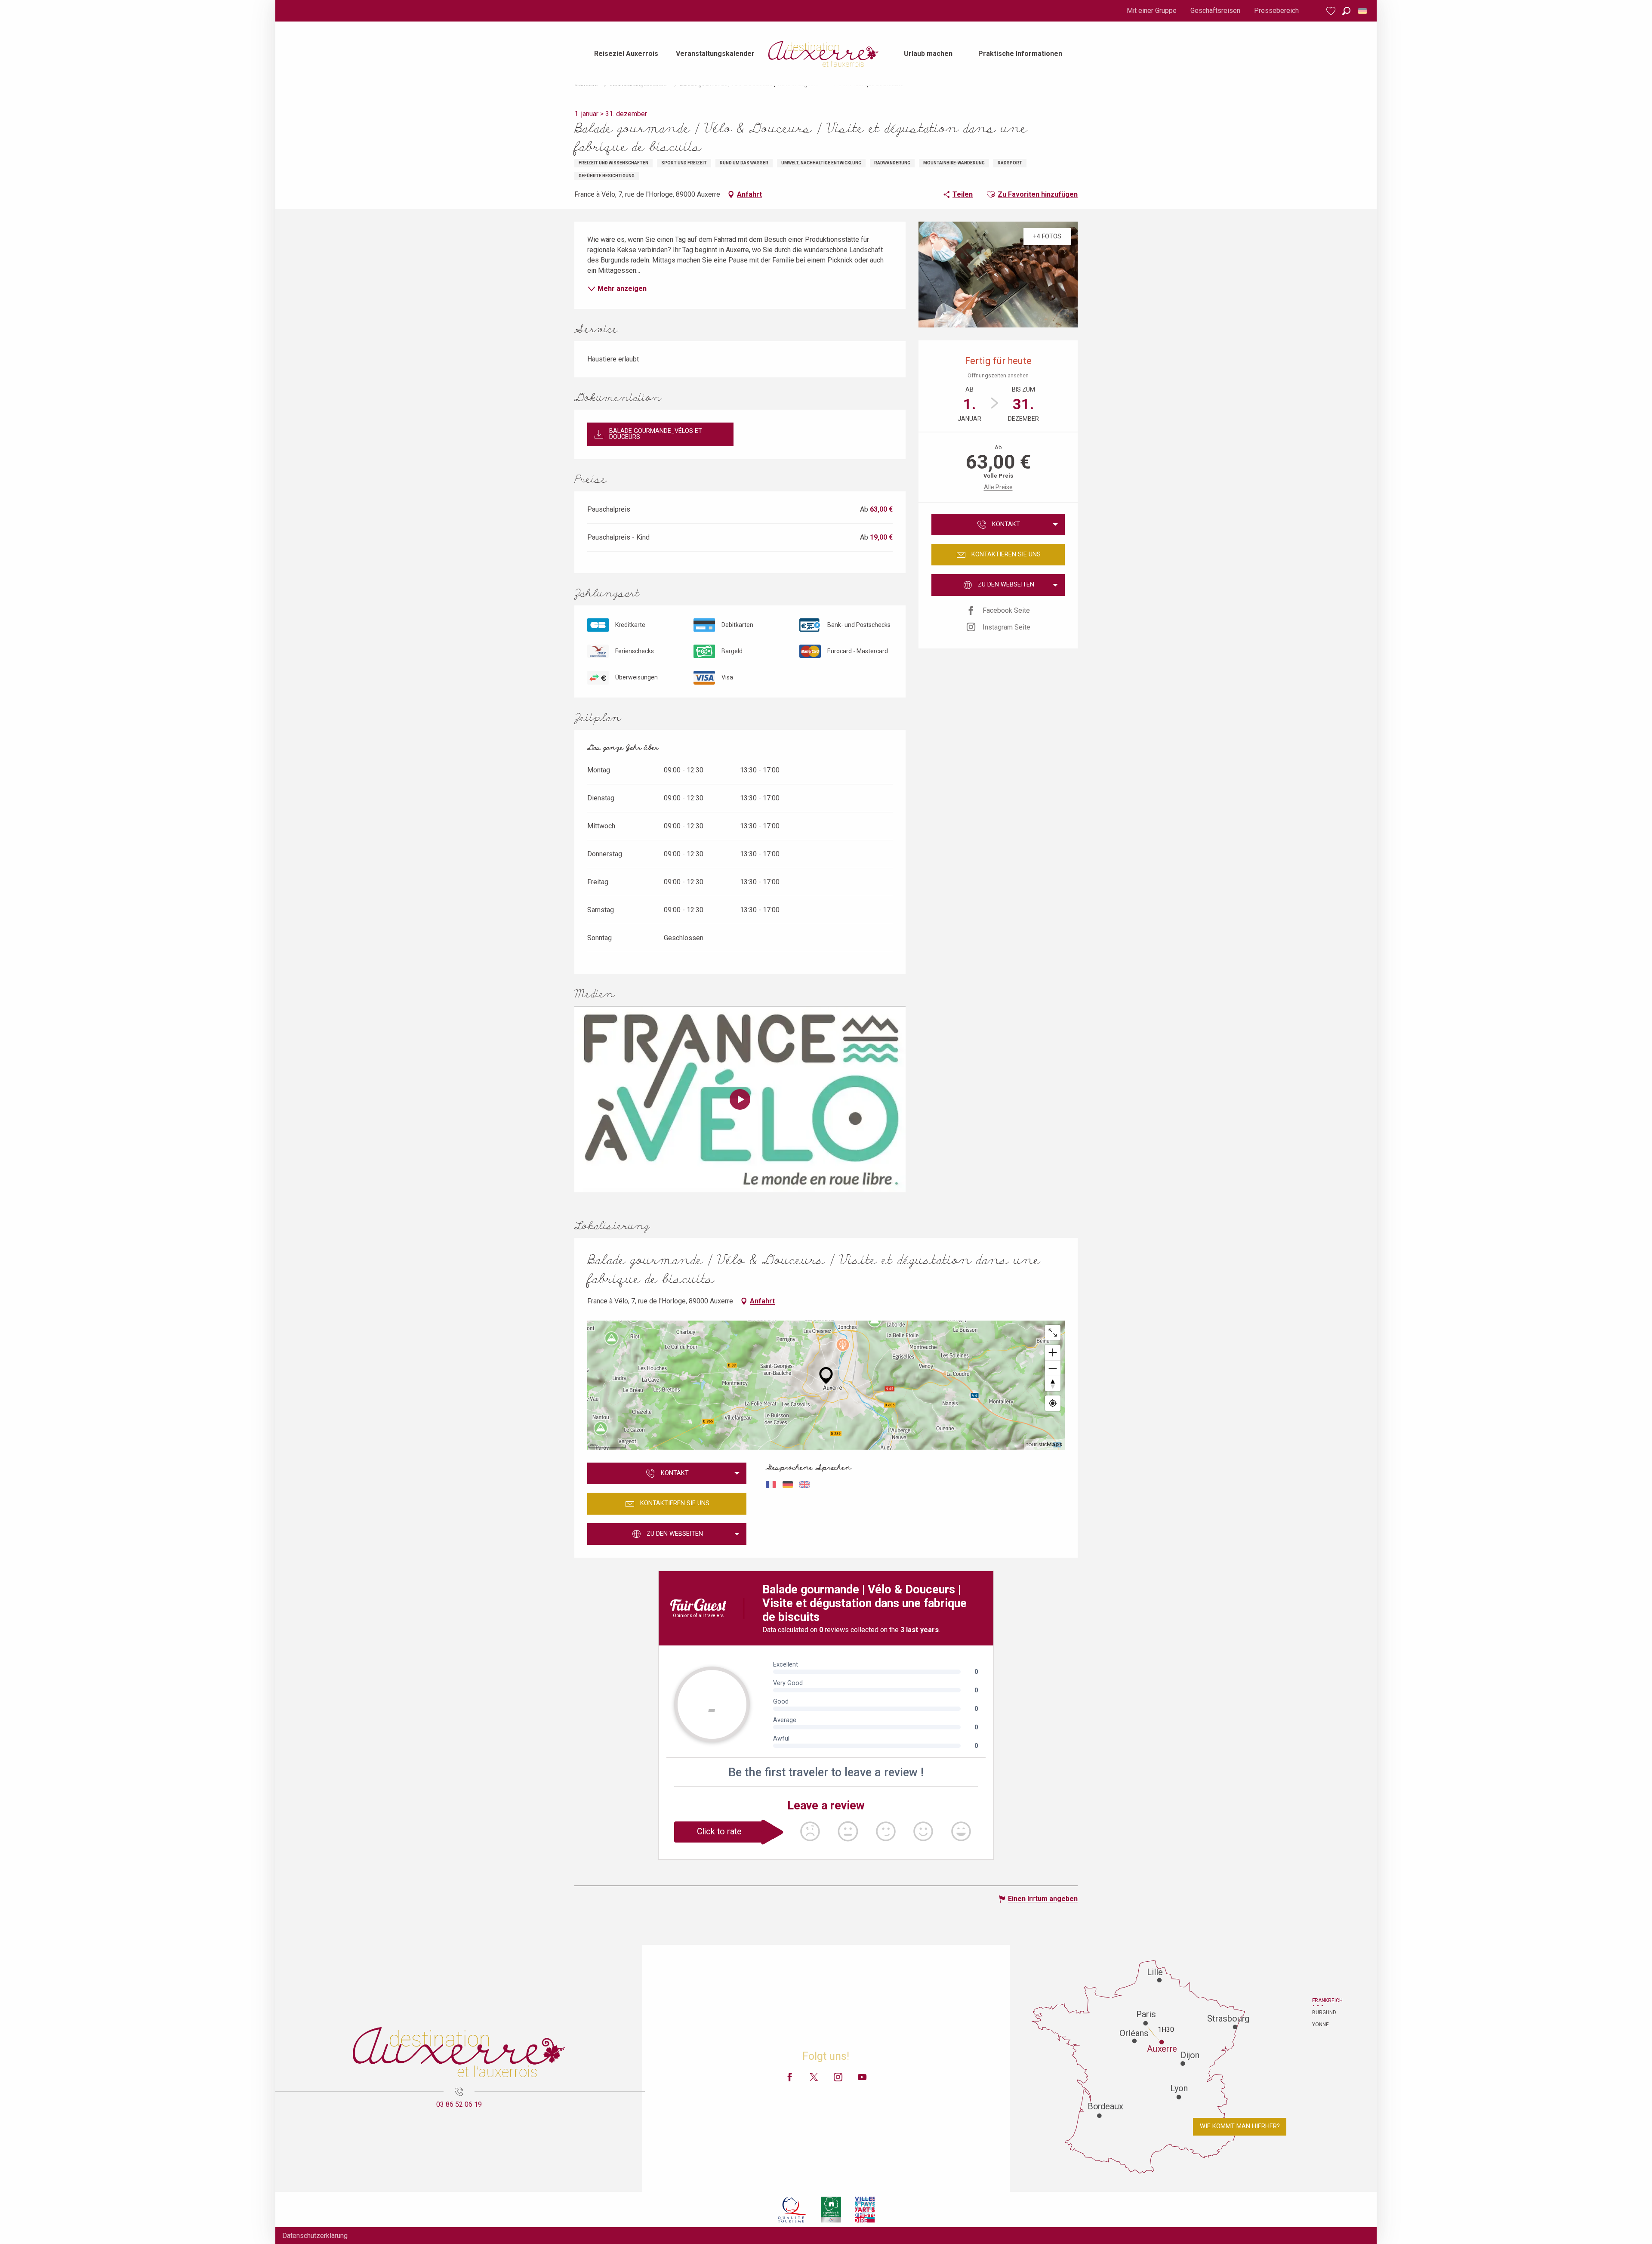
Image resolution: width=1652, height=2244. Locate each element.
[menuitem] (626, 54)
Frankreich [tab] (1323, 2000)
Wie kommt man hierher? (1240, 2126)
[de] (1363, 11)
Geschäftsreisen (1215, 11)
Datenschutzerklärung (315, 2236)
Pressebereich (1276, 11)
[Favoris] (1332, 11)
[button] (1346, 11)
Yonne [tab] (1321, 2025)
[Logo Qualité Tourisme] (792, 2210)
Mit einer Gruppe (1152, 11)
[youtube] (740, 1099)
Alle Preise (998, 487)
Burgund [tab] (1323, 2013)
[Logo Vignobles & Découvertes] (831, 2210)
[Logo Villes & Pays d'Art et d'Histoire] (865, 2210)
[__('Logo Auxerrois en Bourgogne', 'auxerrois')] (459, 2052)
